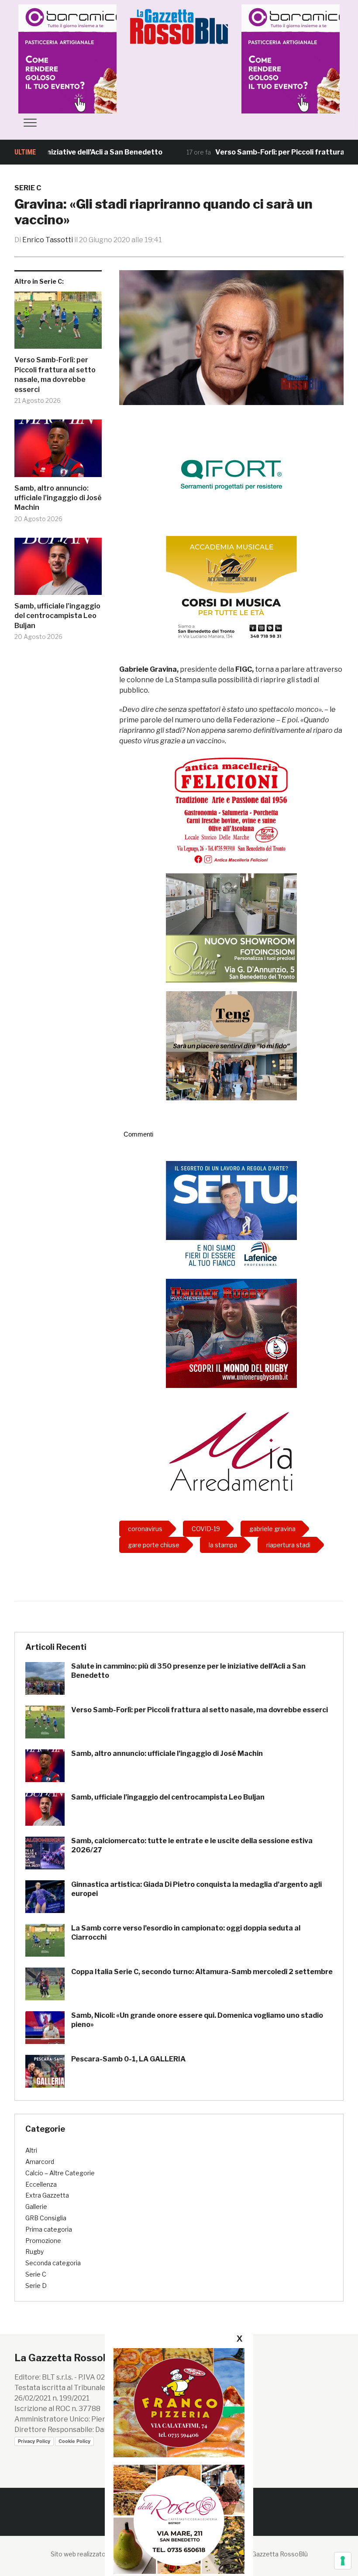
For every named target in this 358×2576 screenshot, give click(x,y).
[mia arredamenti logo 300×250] (231, 1450)
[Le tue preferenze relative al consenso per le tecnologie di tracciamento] (343, 2561)
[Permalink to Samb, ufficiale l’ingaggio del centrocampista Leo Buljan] (58, 570)
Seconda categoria (53, 2263)
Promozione (43, 2241)
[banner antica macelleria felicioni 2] (231, 809)
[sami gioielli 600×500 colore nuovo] (231, 927)
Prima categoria (49, 2229)
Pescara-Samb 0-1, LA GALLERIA (128, 2059)
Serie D (36, 2286)
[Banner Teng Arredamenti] (231, 1045)
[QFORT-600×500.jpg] (231, 474)
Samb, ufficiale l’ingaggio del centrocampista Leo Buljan (57, 616)
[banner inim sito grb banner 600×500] (95, 58)
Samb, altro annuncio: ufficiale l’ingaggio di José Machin (58, 498)
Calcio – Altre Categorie (60, 2173)
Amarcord (40, 2162)
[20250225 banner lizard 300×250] (231, 590)
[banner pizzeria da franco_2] (179, 2403)
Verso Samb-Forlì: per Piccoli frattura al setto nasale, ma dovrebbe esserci (55, 374)
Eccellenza (41, 2184)
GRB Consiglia (46, 2218)
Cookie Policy (74, 2441)
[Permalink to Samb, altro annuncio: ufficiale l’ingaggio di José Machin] (58, 452)
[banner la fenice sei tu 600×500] (231, 1215)
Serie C (28, 188)
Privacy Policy (34, 2441)
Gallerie (36, 2207)
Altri (31, 2150)
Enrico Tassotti (48, 240)
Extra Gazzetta (47, 2195)
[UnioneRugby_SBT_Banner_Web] (231, 1333)
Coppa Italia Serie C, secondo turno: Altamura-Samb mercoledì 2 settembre (202, 1972)
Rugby (34, 2251)
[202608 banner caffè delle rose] (179, 2519)
